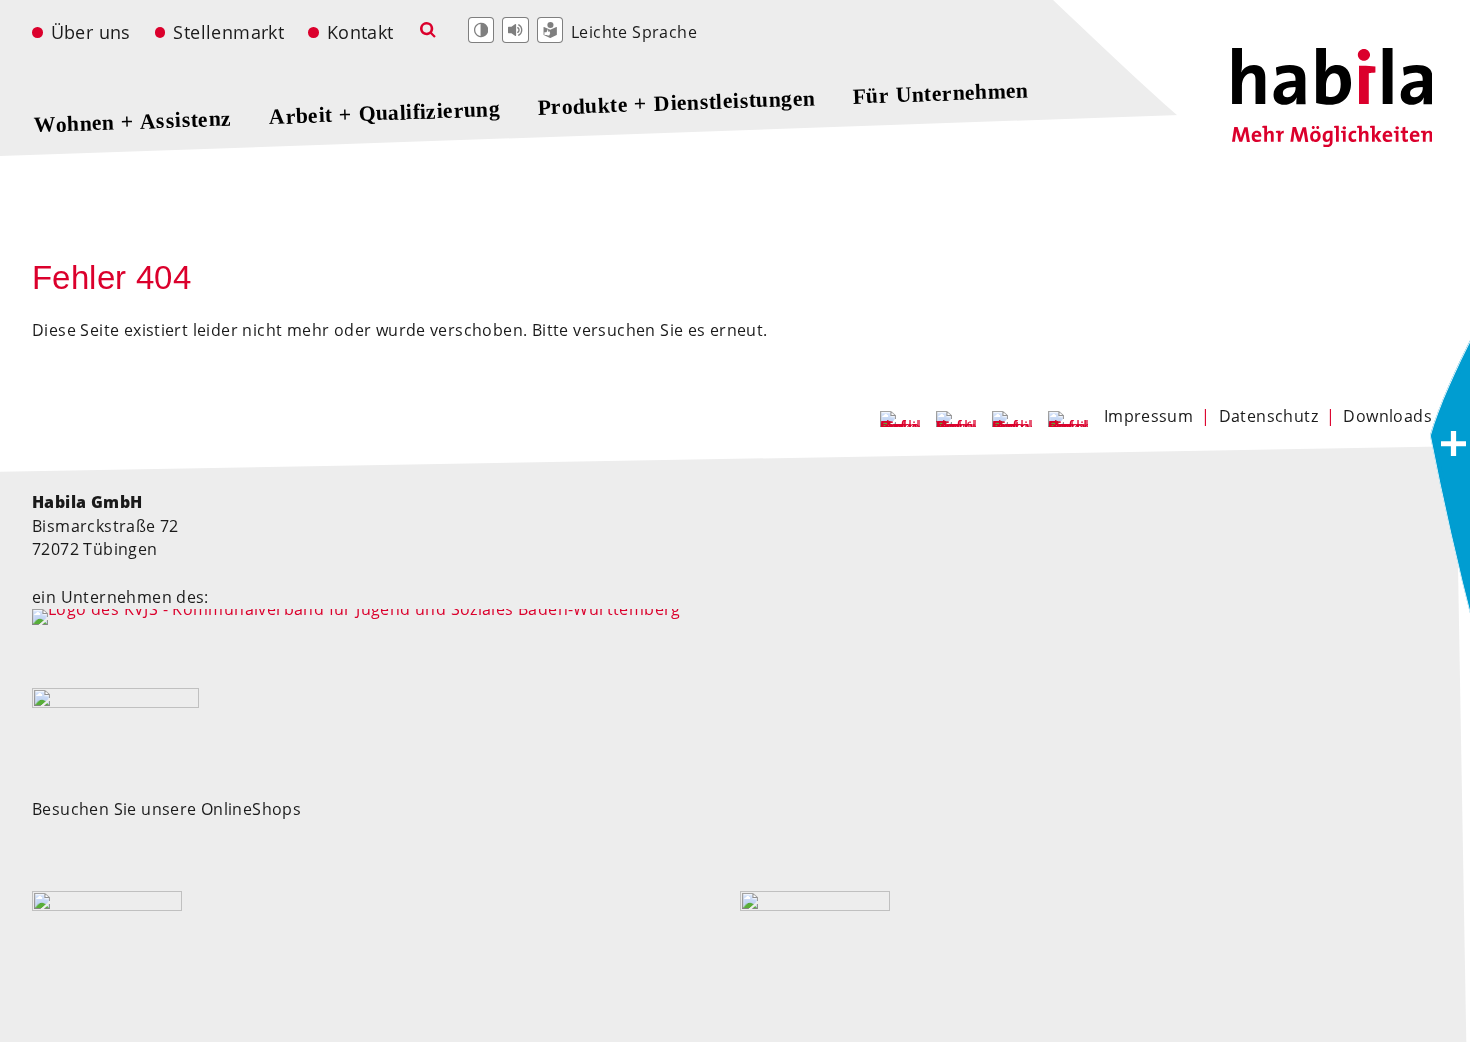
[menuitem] (91, 33)
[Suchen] (427, 31)
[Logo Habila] (1332, 141)
